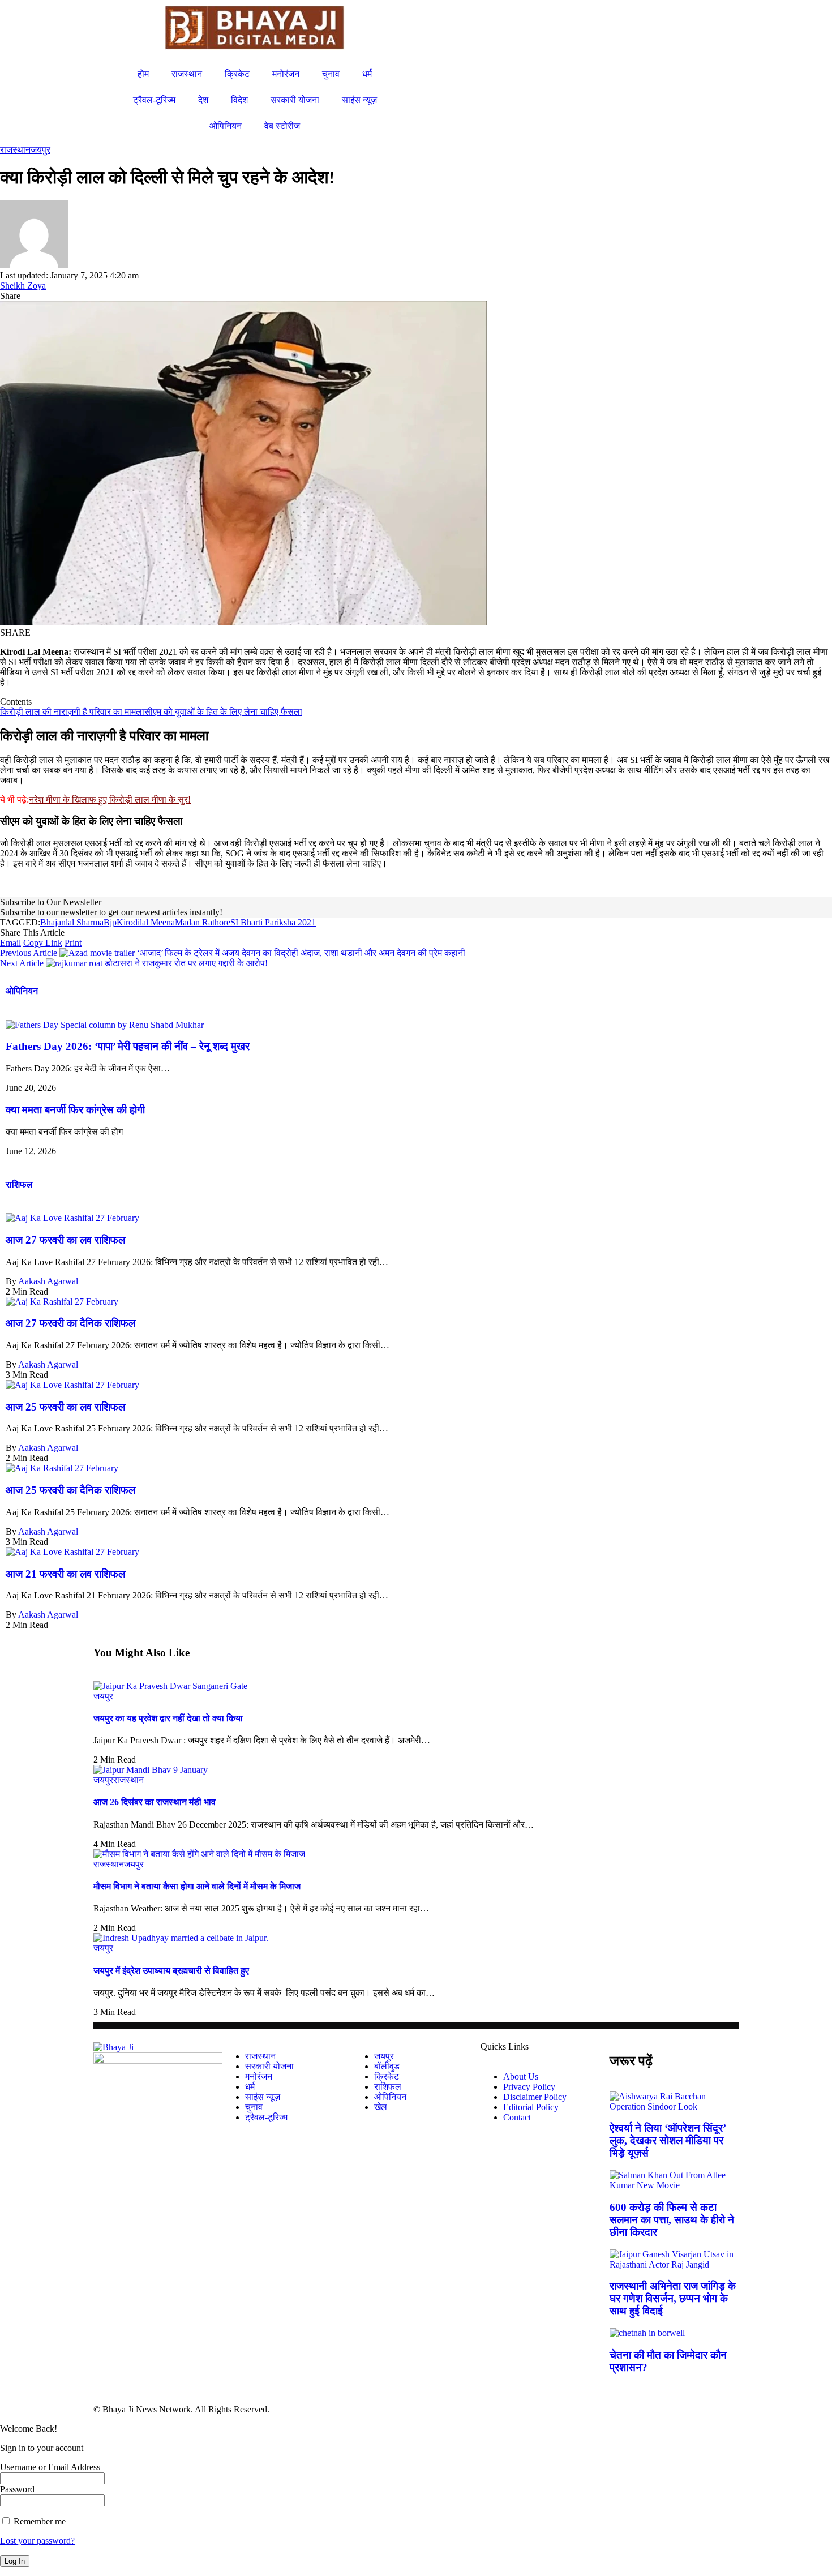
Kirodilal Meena (146, 922)
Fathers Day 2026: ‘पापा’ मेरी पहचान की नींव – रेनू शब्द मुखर (128, 1046)
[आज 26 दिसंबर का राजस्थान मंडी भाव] (151, 1770)
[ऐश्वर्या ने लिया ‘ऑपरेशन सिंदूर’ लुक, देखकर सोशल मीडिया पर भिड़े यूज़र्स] (674, 2106)
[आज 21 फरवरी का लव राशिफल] (72, 1552)
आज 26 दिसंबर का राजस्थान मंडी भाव (155, 1802)
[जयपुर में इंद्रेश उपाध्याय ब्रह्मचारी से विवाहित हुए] (181, 1938)
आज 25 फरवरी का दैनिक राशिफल (70, 1490)
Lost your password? (37, 2541)
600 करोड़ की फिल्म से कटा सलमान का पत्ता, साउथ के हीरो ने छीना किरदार (672, 2220)
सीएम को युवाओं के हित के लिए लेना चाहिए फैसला (223, 712)
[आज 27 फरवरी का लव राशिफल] (72, 1218)
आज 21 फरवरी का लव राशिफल (65, 1574)
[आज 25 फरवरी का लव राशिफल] (72, 1385)
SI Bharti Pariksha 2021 (273, 922)
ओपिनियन (22, 991)
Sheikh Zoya (23, 286)
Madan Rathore (203, 922)
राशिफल (19, 1184)
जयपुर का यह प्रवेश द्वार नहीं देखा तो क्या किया (168, 1718)
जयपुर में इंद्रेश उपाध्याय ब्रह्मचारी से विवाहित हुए (171, 1971)
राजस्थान (15, 150)
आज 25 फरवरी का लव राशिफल (65, 1407)
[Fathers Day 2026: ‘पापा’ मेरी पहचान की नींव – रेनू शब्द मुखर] (105, 1025)
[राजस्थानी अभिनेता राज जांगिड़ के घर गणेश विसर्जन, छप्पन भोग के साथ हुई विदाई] (674, 2264)
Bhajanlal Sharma (72, 922)
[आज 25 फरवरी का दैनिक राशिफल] (62, 1468)
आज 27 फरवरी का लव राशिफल (65, 1240)
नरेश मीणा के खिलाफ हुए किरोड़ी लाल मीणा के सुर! (110, 800)
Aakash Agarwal (48, 1281)
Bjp (110, 922)
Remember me (38, 2521)
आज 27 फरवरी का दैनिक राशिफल (70, 1323)
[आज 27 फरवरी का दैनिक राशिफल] (62, 1302)
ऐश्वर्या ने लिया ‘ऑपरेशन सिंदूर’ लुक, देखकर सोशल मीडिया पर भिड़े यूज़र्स (668, 2140)
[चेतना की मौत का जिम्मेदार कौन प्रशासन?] (647, 2333)
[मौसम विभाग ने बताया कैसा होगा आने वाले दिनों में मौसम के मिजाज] (199, 1854)
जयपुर (40, 150)
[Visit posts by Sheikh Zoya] (34, 265)
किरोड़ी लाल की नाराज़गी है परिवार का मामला (72, 712)
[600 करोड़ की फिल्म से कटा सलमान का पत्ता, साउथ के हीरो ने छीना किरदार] (674, 2185)
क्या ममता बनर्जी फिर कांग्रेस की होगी (75, 1110)
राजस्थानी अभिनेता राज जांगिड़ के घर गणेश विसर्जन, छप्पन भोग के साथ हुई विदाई (673, 2298)
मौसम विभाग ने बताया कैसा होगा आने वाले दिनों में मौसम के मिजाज (197, 1886)
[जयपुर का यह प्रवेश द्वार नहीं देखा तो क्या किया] (170, 1686)
